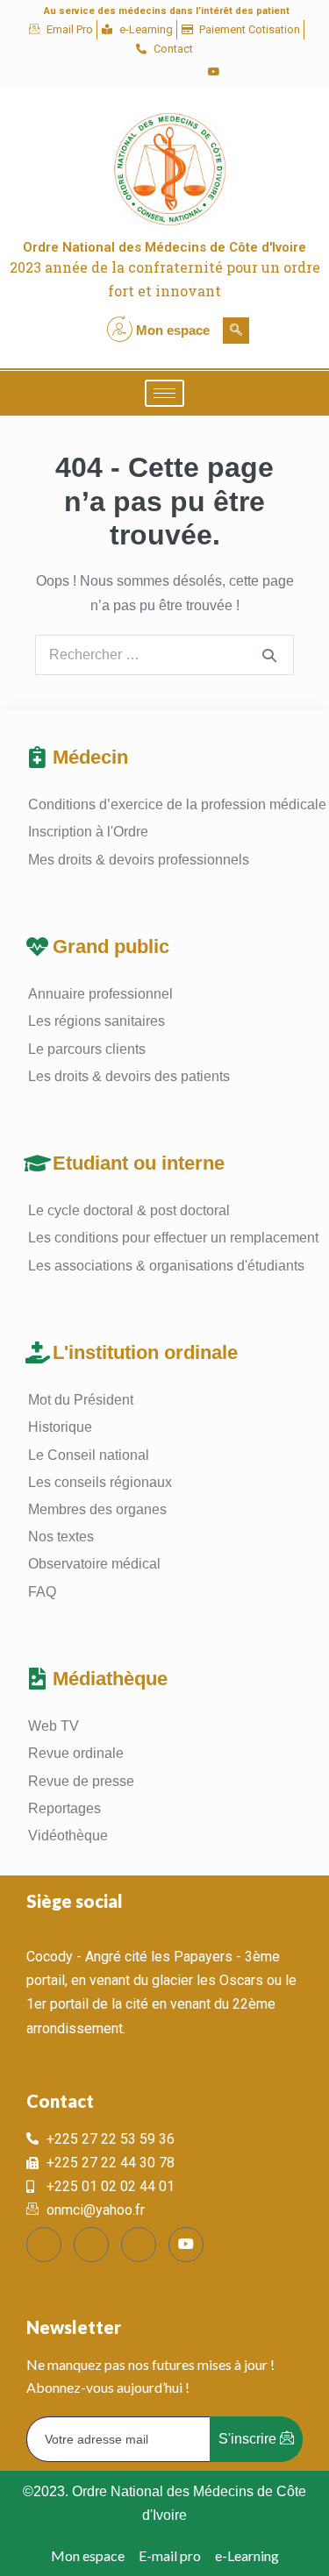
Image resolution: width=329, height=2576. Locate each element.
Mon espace (173, 330)
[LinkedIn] (184, 72)
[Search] (269, 655)
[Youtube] (214, 72)
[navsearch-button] (236, 331)
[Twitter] (154, 72)
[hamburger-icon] (164, 393)
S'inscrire (249, 2439)
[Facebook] (125, 72)
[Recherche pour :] (164, 655)
